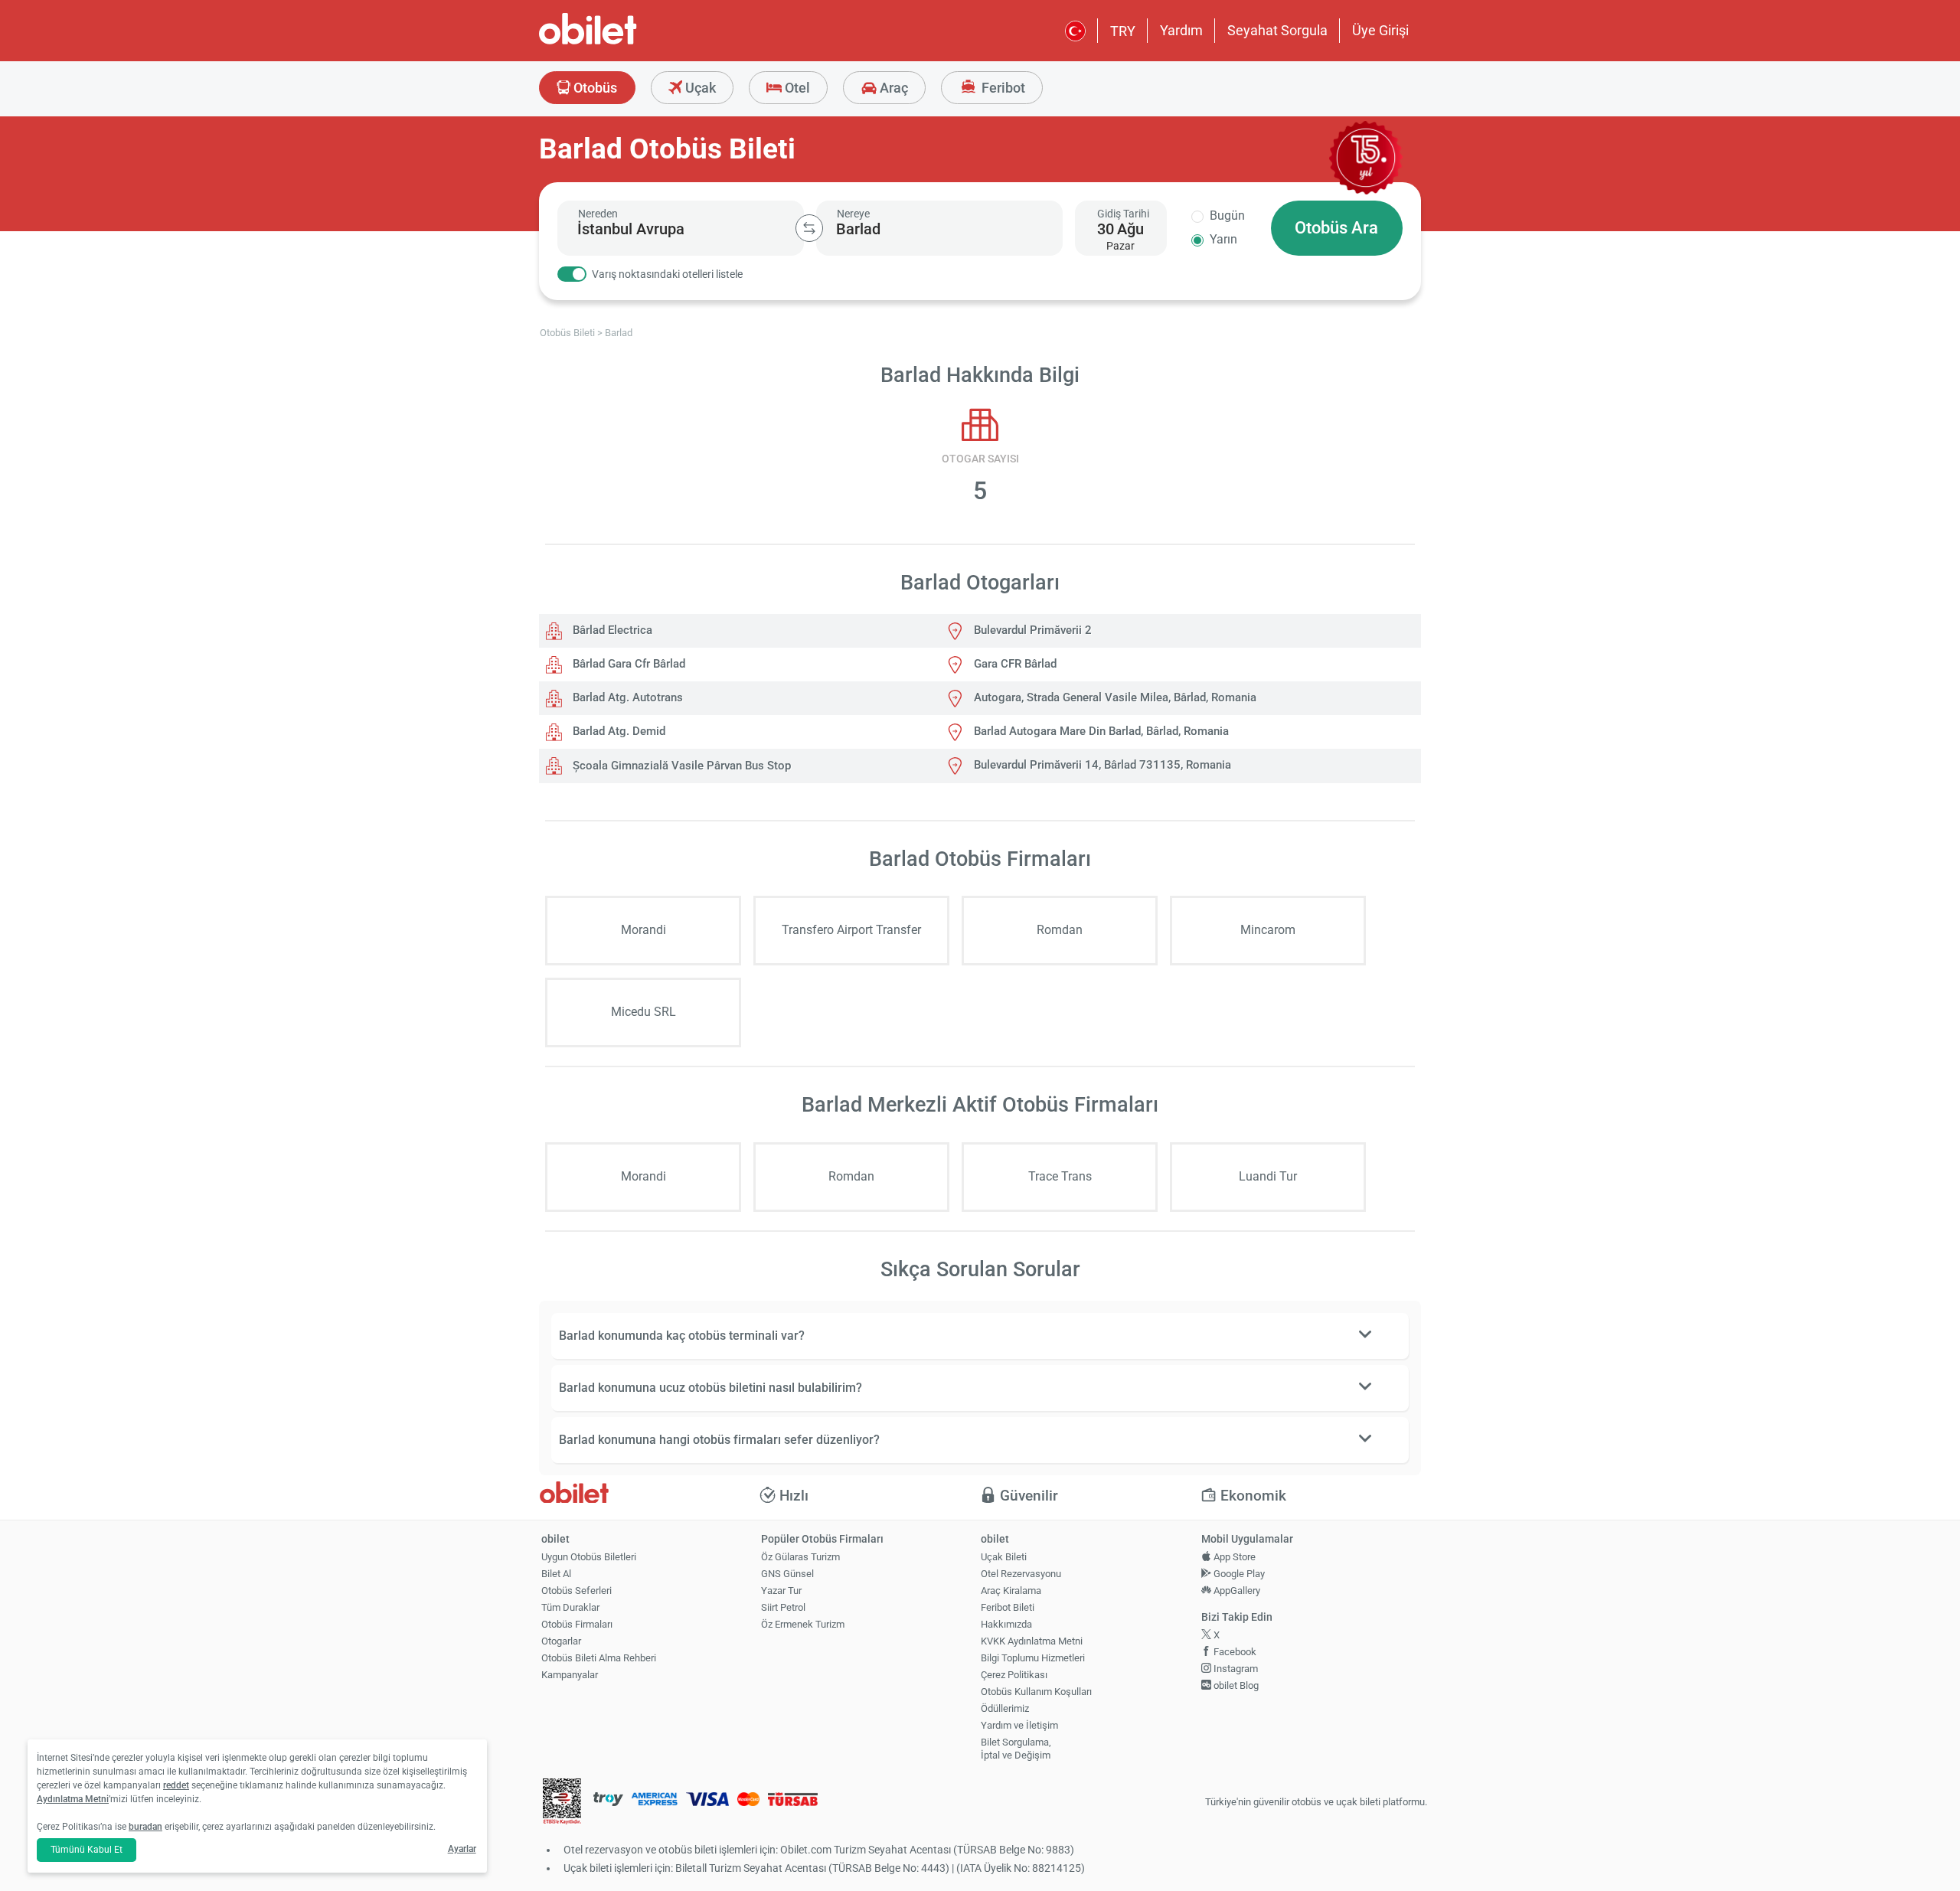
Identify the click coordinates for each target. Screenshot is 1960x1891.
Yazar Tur (781, 1591)
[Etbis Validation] (562, 1803)
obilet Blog (1235, 1685)
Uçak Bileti (1004, 1557)
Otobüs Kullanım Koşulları (1036, 1692)
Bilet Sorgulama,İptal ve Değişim (1016, 1749)
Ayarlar (462, 1849)
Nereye (853, 214)
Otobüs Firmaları (577, 1624)
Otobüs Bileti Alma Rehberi (599, 1658)
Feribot (1002, 88)
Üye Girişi (1380, 30)
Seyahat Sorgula (1277, 30)
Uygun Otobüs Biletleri (589, 1557)
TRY (1123, 31)
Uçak (699, 88)
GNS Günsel (787, 1574)
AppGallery (1236, 1591)
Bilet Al (556, 1574)
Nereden (598, 214)
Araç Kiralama (1011, 1591)
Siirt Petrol (783, 1607)
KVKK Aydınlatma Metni (1032, 1641)
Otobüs (594, 88)
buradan (145, 1827)
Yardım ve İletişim (1019, 1725)
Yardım (1181, 30)
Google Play (1238, 1574)
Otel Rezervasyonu (1021, 1574)
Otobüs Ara (1336, 228)
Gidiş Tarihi (1123, 214)
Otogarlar (561, 1641)
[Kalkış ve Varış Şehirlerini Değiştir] (809, 228)
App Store (1233, 1557)
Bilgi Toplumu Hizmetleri (1033, 1658)
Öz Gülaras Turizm (800, 1557)
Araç (892, 88)
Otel (796, 88)
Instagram (1235, 1669)
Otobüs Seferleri (577, 1591)
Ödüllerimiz (1005, 1708)
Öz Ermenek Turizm (803, 1624)
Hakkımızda (1006, 1624)
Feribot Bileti (1008, 1607)
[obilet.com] (625, 42)
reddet (176, 1785)
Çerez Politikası (1014, 1675)
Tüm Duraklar (570, 1607)
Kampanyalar (570, 1675)
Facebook (1234, 1652)
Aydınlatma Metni (73, 1799)
